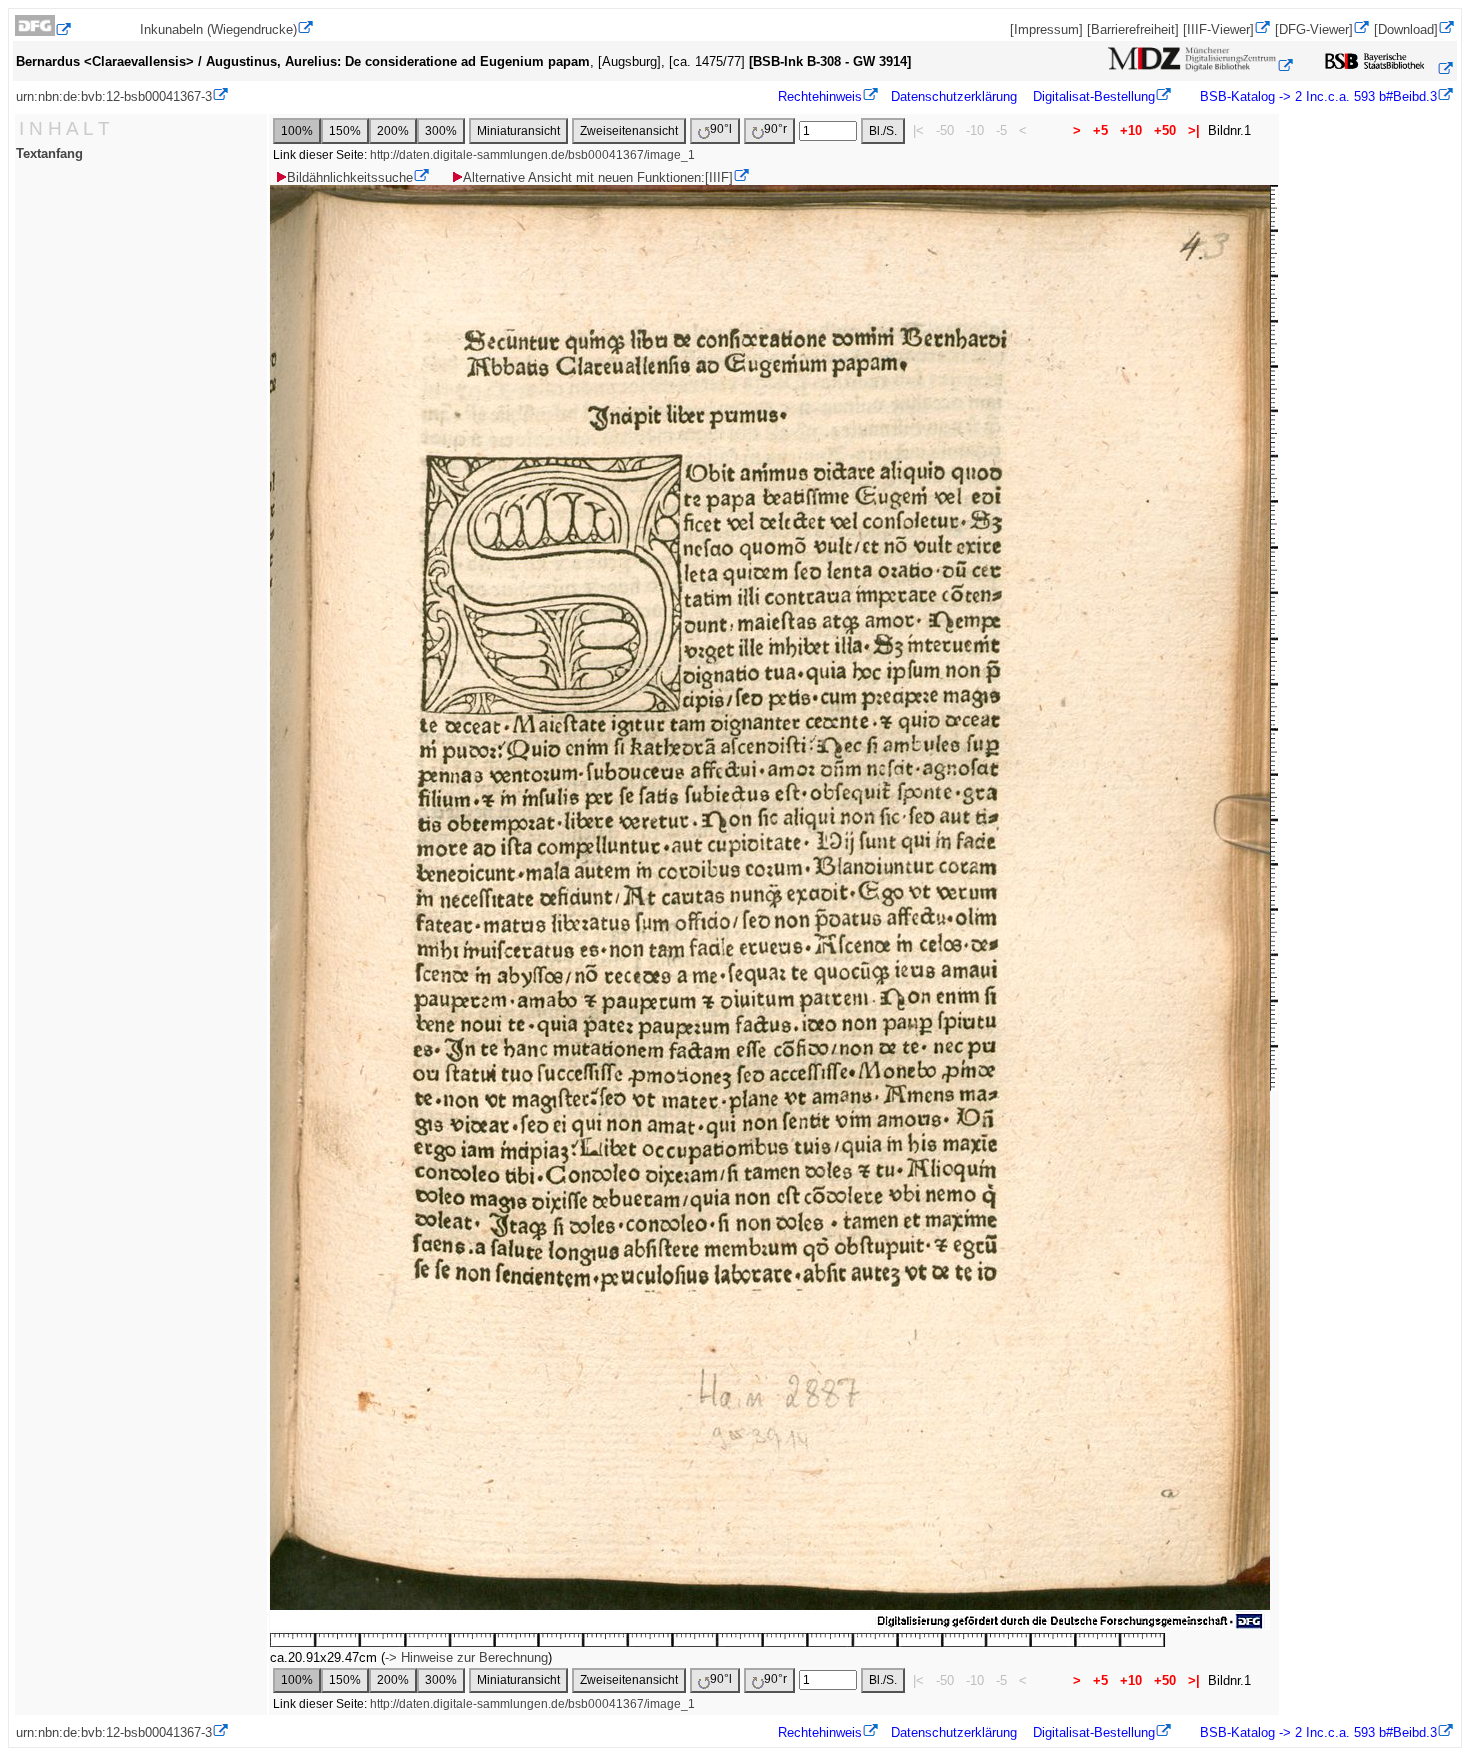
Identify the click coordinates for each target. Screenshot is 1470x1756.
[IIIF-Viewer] (1218, 29)
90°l (721, 129)
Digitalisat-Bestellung (1094, 96)
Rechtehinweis (820, 96)
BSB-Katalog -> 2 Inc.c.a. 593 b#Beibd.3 (1316, 96)
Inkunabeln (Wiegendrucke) (218, 29)
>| (1194, 130)
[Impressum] (1046, 29)
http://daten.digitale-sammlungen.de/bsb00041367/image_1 (532, 155)
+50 (1165, 130)
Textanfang (49, 153)
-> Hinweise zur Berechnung (466, 1657)
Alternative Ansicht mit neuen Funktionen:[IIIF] (598, 177)
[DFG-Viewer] (1314, 29)
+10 (1131, 130)
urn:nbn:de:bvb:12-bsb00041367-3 (114, 96)
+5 (1100, 130)
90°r (775, 129)
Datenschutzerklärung (954, 96)
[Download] (1406, 29)
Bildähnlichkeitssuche (350, 177)
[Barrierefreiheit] (1133, 29)
